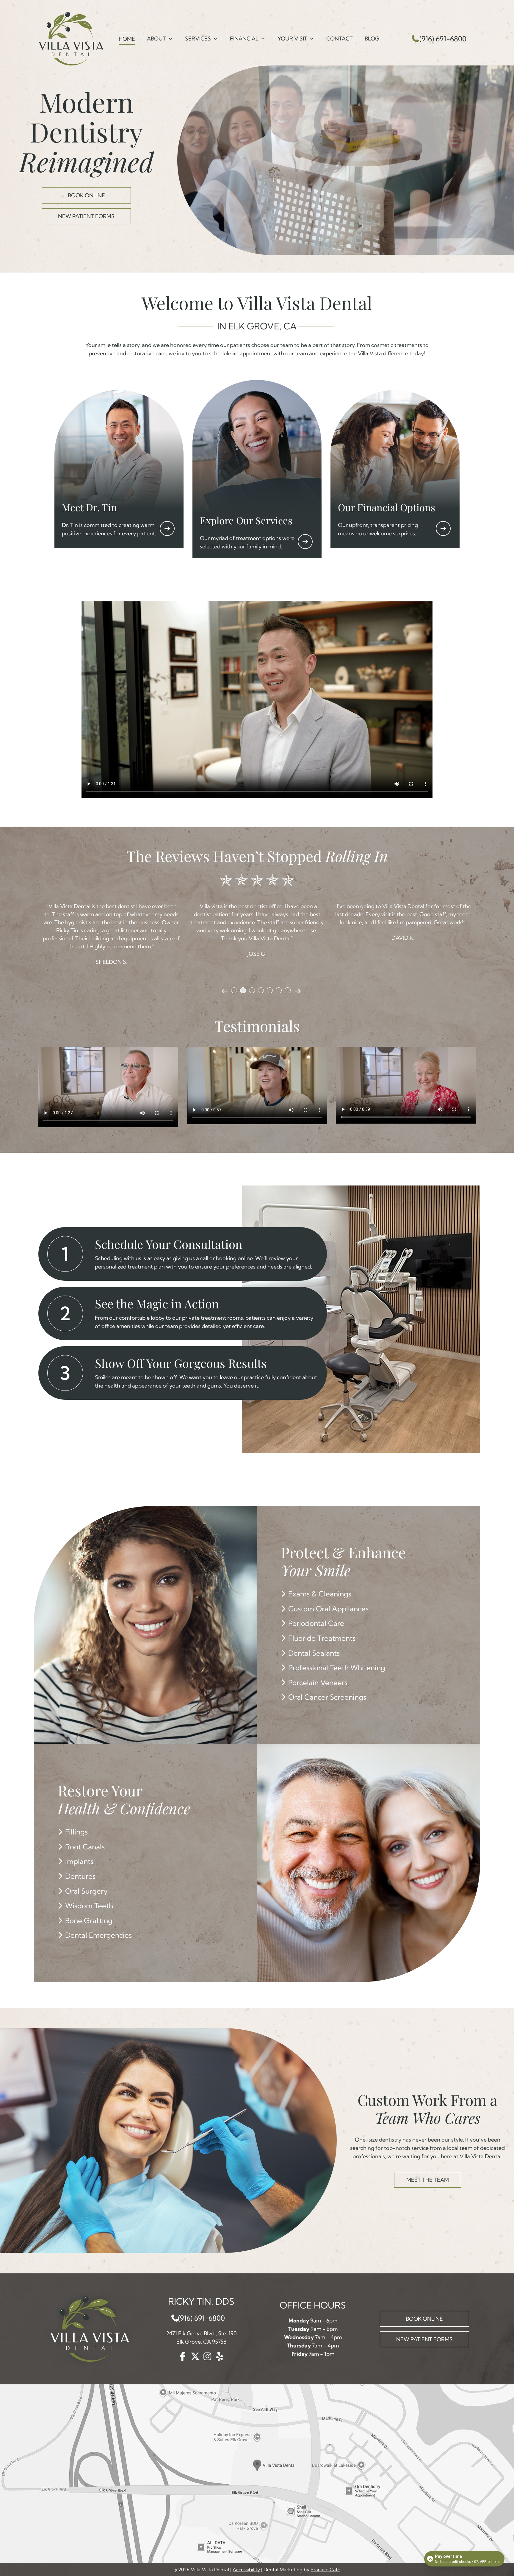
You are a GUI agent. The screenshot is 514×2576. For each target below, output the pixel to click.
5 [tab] (270, 990)
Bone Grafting (89, 1920)
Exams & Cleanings (320, 1594)
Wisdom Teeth (89, 1906)
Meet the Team (428, 2180)
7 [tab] (288, 990)
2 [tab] (243, 990)
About (156, 39)
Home (127, 39)
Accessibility (246, 2569)
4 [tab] (261, 990)
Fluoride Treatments (322, 1638)
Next (298, 991)
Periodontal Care (316, 1623)
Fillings (76, 1832)
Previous (225, 991)
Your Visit (292, 39)
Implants (79, 1861)
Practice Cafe (325, 2569)
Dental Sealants (314, 1653)
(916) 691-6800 (443, 39)
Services (198, 39)
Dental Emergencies (98, 1935)
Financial (244, 39)
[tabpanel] (111, 930)
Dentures (80, 1876)
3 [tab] (252, 990)
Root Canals (85, 1847)
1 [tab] (234, 990)
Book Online (86, 195)
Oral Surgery (86, 1891)
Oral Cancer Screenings (327, 1697)
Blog (372, 39)
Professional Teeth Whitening (337, 1668)
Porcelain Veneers (318, 1682)
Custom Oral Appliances (328, 1609)
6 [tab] (279, 990)
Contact (340, 39)
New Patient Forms (86, 216)
